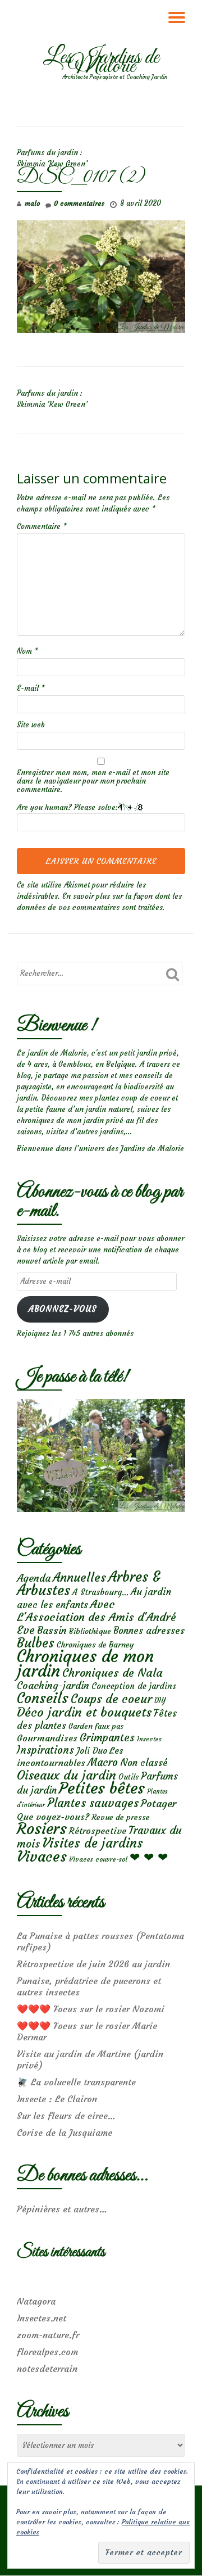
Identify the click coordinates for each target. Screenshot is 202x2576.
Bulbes (36, 1643)
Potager (159, 1803)
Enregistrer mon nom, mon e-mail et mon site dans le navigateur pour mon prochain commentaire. (93, 781)
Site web (31, 725)
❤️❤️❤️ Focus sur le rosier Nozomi (91, 2009)
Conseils (43, 1698)
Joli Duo (92, 1751)
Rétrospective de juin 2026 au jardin (93, 1964)
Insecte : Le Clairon (57, 2099)
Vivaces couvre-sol (98, 1859)
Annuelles (79, 1577)
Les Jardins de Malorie (101, 62)
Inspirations (45, 1750)
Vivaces (42, 1856)
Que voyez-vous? (53, 1817)
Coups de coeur (111, 1699)
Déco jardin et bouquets (84, 1712)
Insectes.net (42, 2318)
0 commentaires (79, 203)
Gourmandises (47, 1738)
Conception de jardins (134, 1686)
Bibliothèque (90, 1631)
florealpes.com (47, 2352)
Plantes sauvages (93, 1803)
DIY (160, 1701)
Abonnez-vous (63, 1309)
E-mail (31, 688)
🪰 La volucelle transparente (76, 2082)
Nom (27, 651)
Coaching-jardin (53, 1686)
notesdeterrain (47, 2369)
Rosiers (42, 1829)
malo (32, 203)
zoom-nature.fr (48, 2335)
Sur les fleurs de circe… (66, 2116)
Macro (103, 1762)
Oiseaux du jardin (66, 1775)
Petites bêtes (102, 1788)
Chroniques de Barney (95, 1645)
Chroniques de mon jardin (85, 1663)
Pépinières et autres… (62, 2209)
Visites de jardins (93, 1843)
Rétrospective (98, 1831)
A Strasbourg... (100, 1592)
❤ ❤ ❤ (149, 1857)
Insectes (149, 1739)
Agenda (34, 1578)
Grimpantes (107, 1738)
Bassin (52, 1630)
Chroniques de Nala (113, 1672)
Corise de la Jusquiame (65, 2133)
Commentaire (42, 526)
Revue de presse (121, 1817)
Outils (128, 1777)
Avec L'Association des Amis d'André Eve (97, 1617)
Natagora (36, 2301)
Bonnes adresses (149, 1631)
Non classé (144, 1763)
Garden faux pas (96, 1726)
